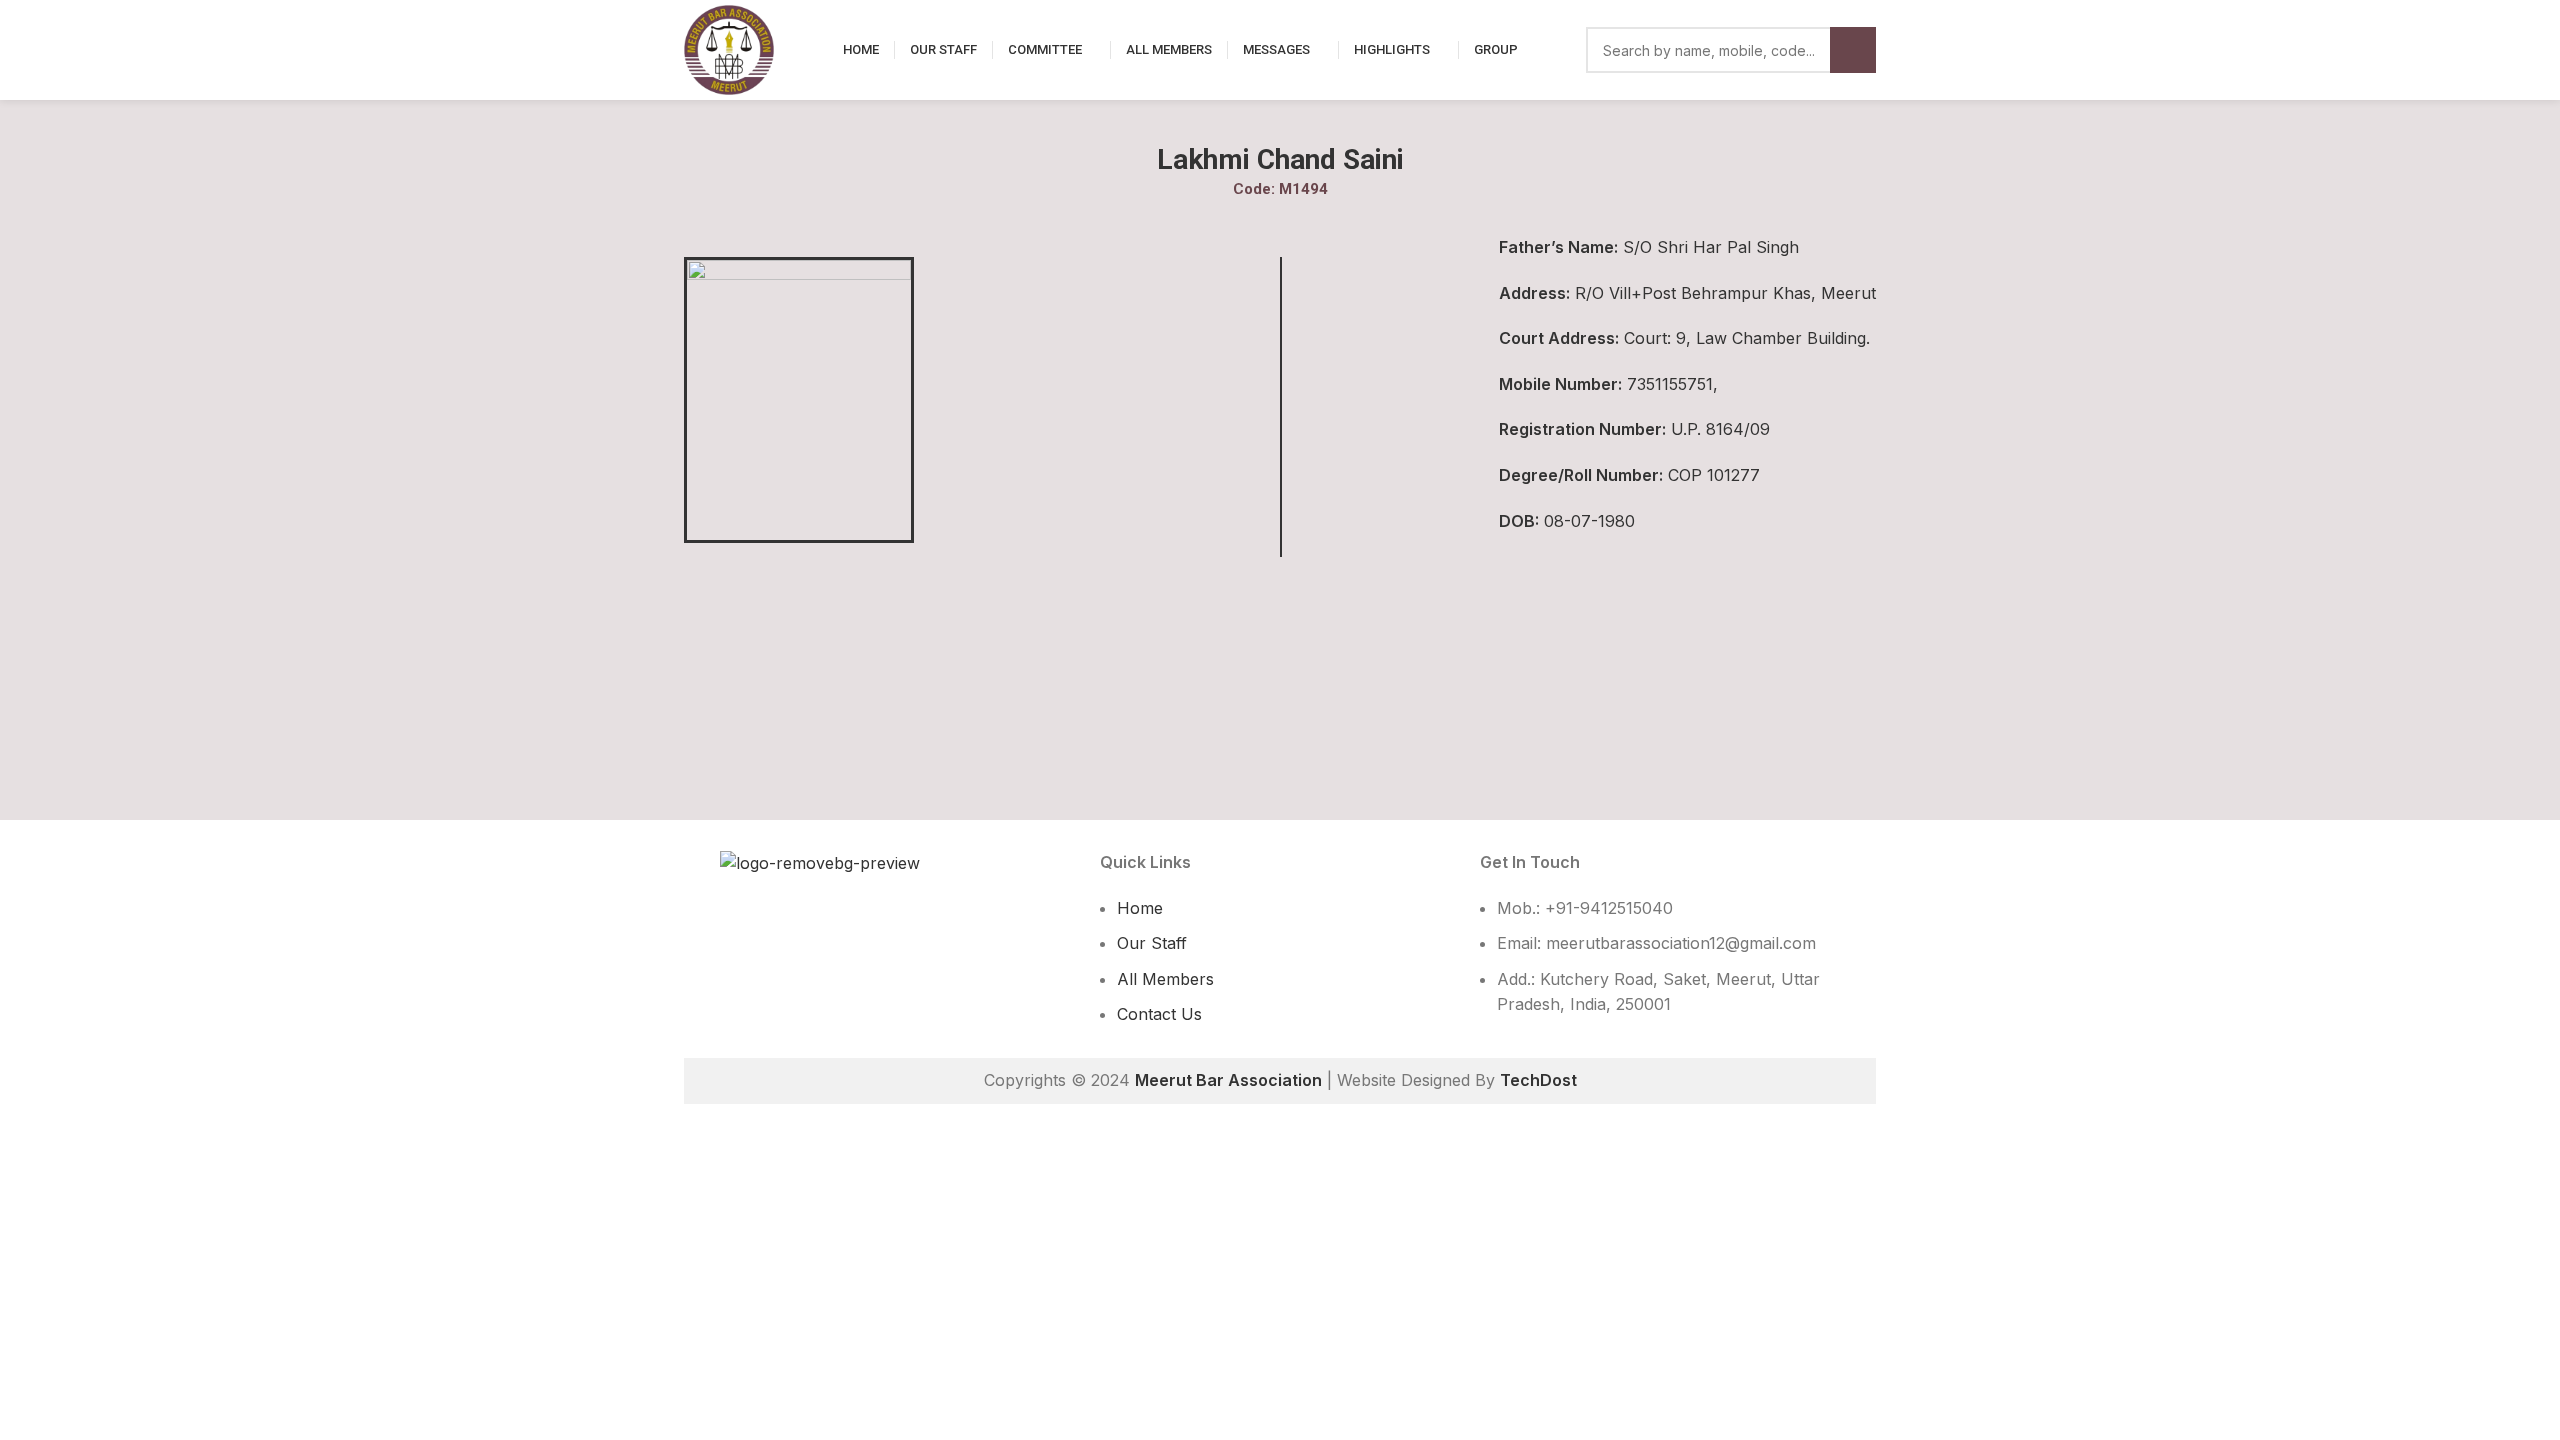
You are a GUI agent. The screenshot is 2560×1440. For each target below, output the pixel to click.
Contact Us (1159, 1014)
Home (1140, 908)
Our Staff (1152, 943)
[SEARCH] (1853, 50)
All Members (1165, 979)
